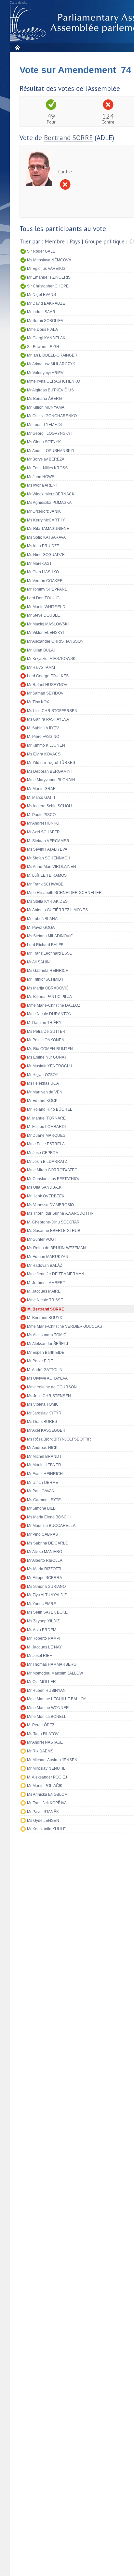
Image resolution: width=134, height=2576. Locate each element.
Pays (75, 242)
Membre (55, 242)
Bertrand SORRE (68, 138)
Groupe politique (105, 242)
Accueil (17, 47)
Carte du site (19, 3)
